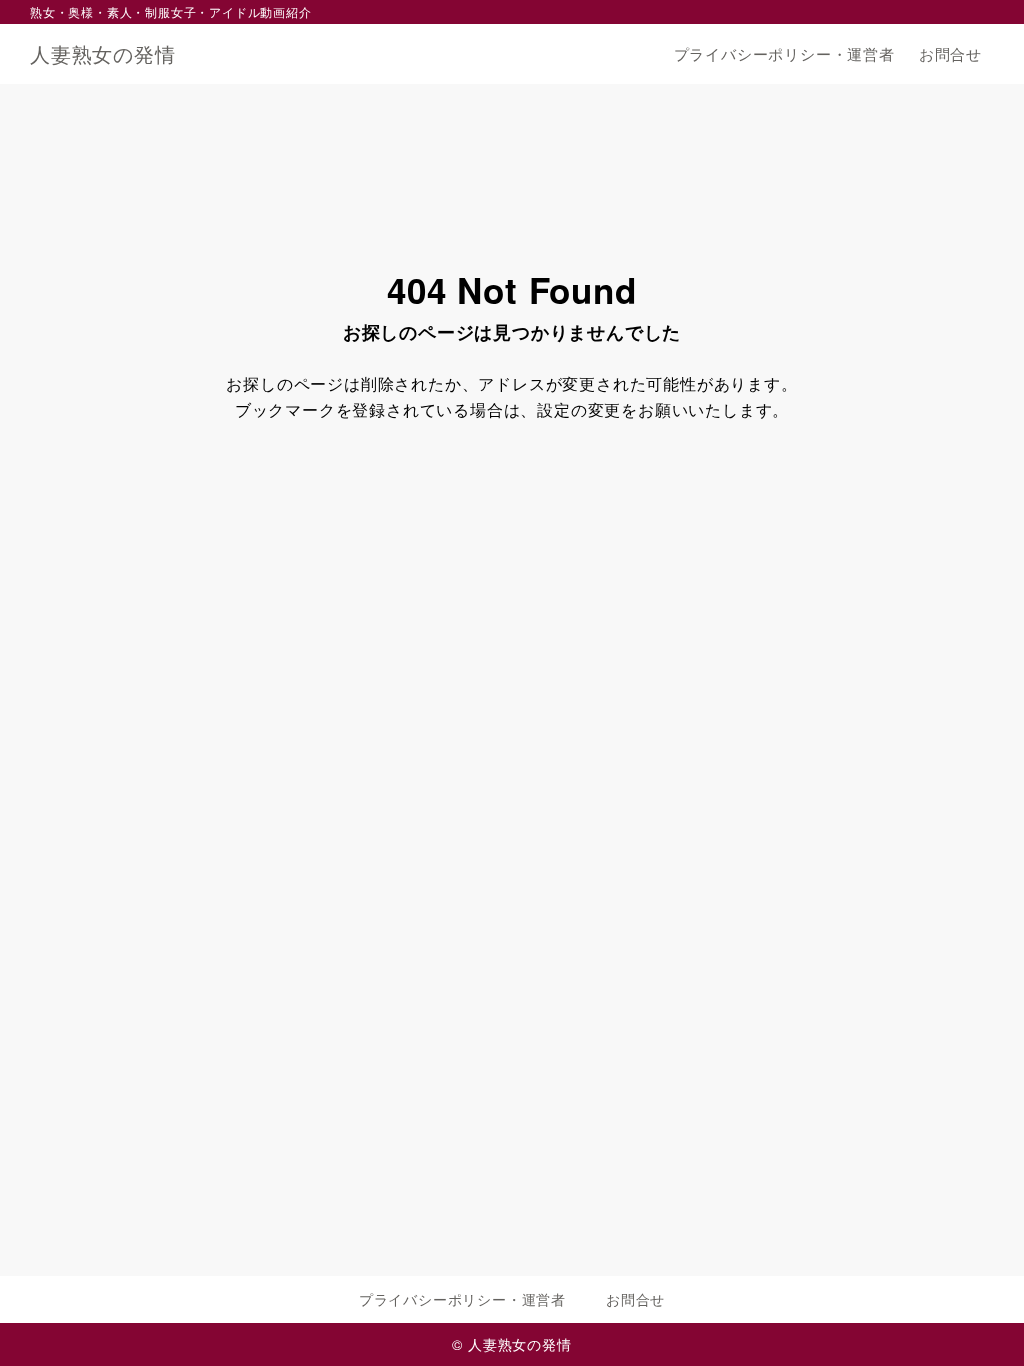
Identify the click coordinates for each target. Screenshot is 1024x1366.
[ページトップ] (979, 1321)
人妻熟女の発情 (103, 54)
